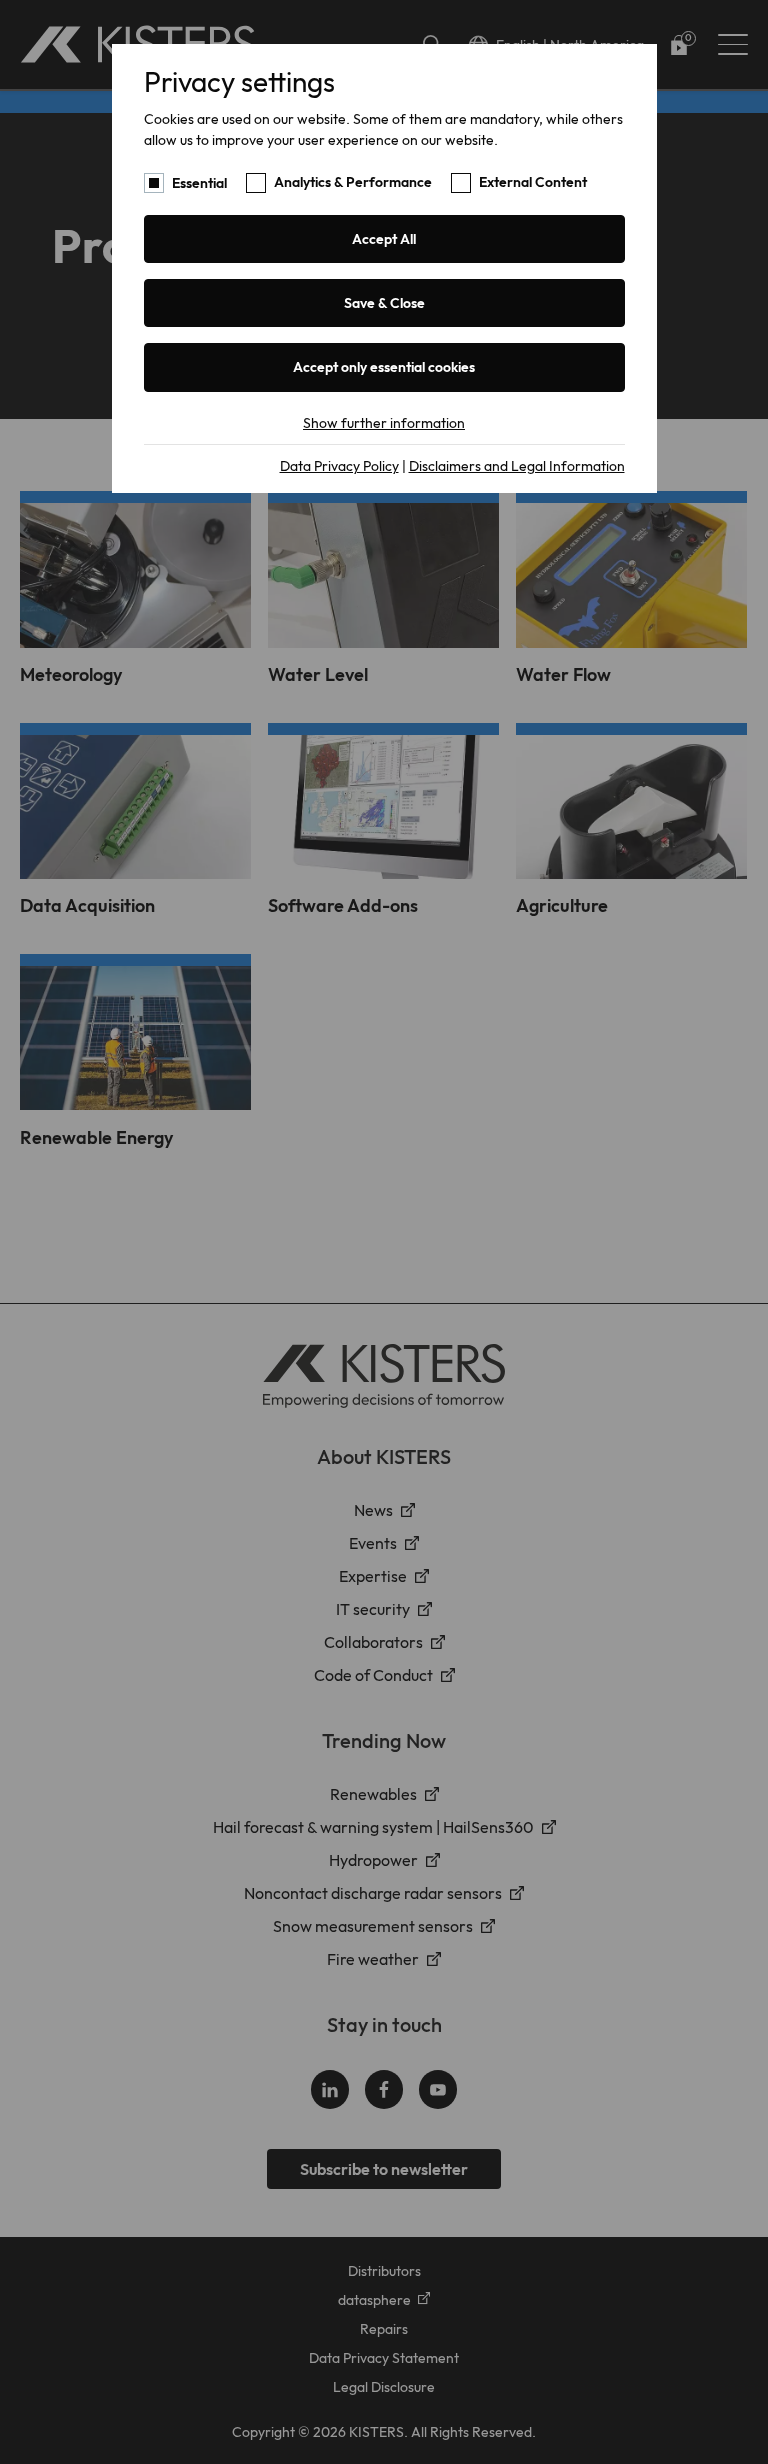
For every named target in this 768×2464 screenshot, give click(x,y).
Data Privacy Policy (339, 466)
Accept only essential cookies (384, 367)
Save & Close (384, 303)
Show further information (384, 423)
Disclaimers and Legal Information (517, 466)
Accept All (384, 239)
